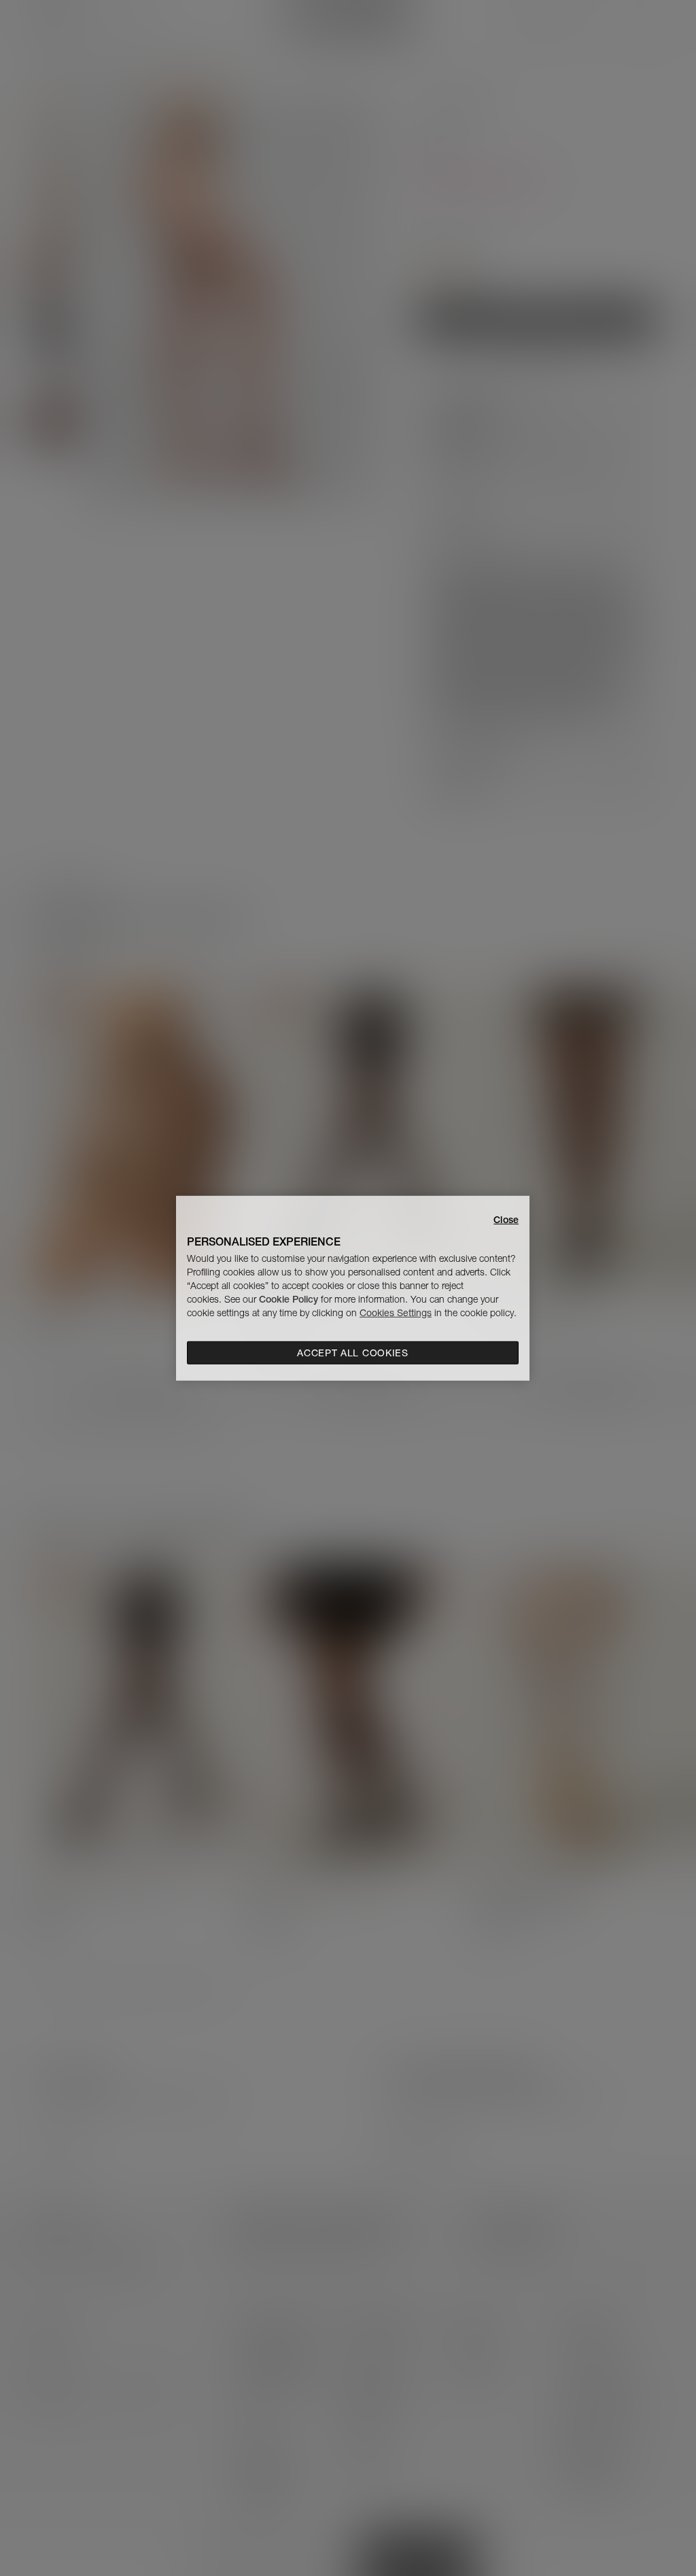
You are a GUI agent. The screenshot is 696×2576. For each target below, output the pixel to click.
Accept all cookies (353, 1353)
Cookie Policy (289, 1299)
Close (506, 1219)
